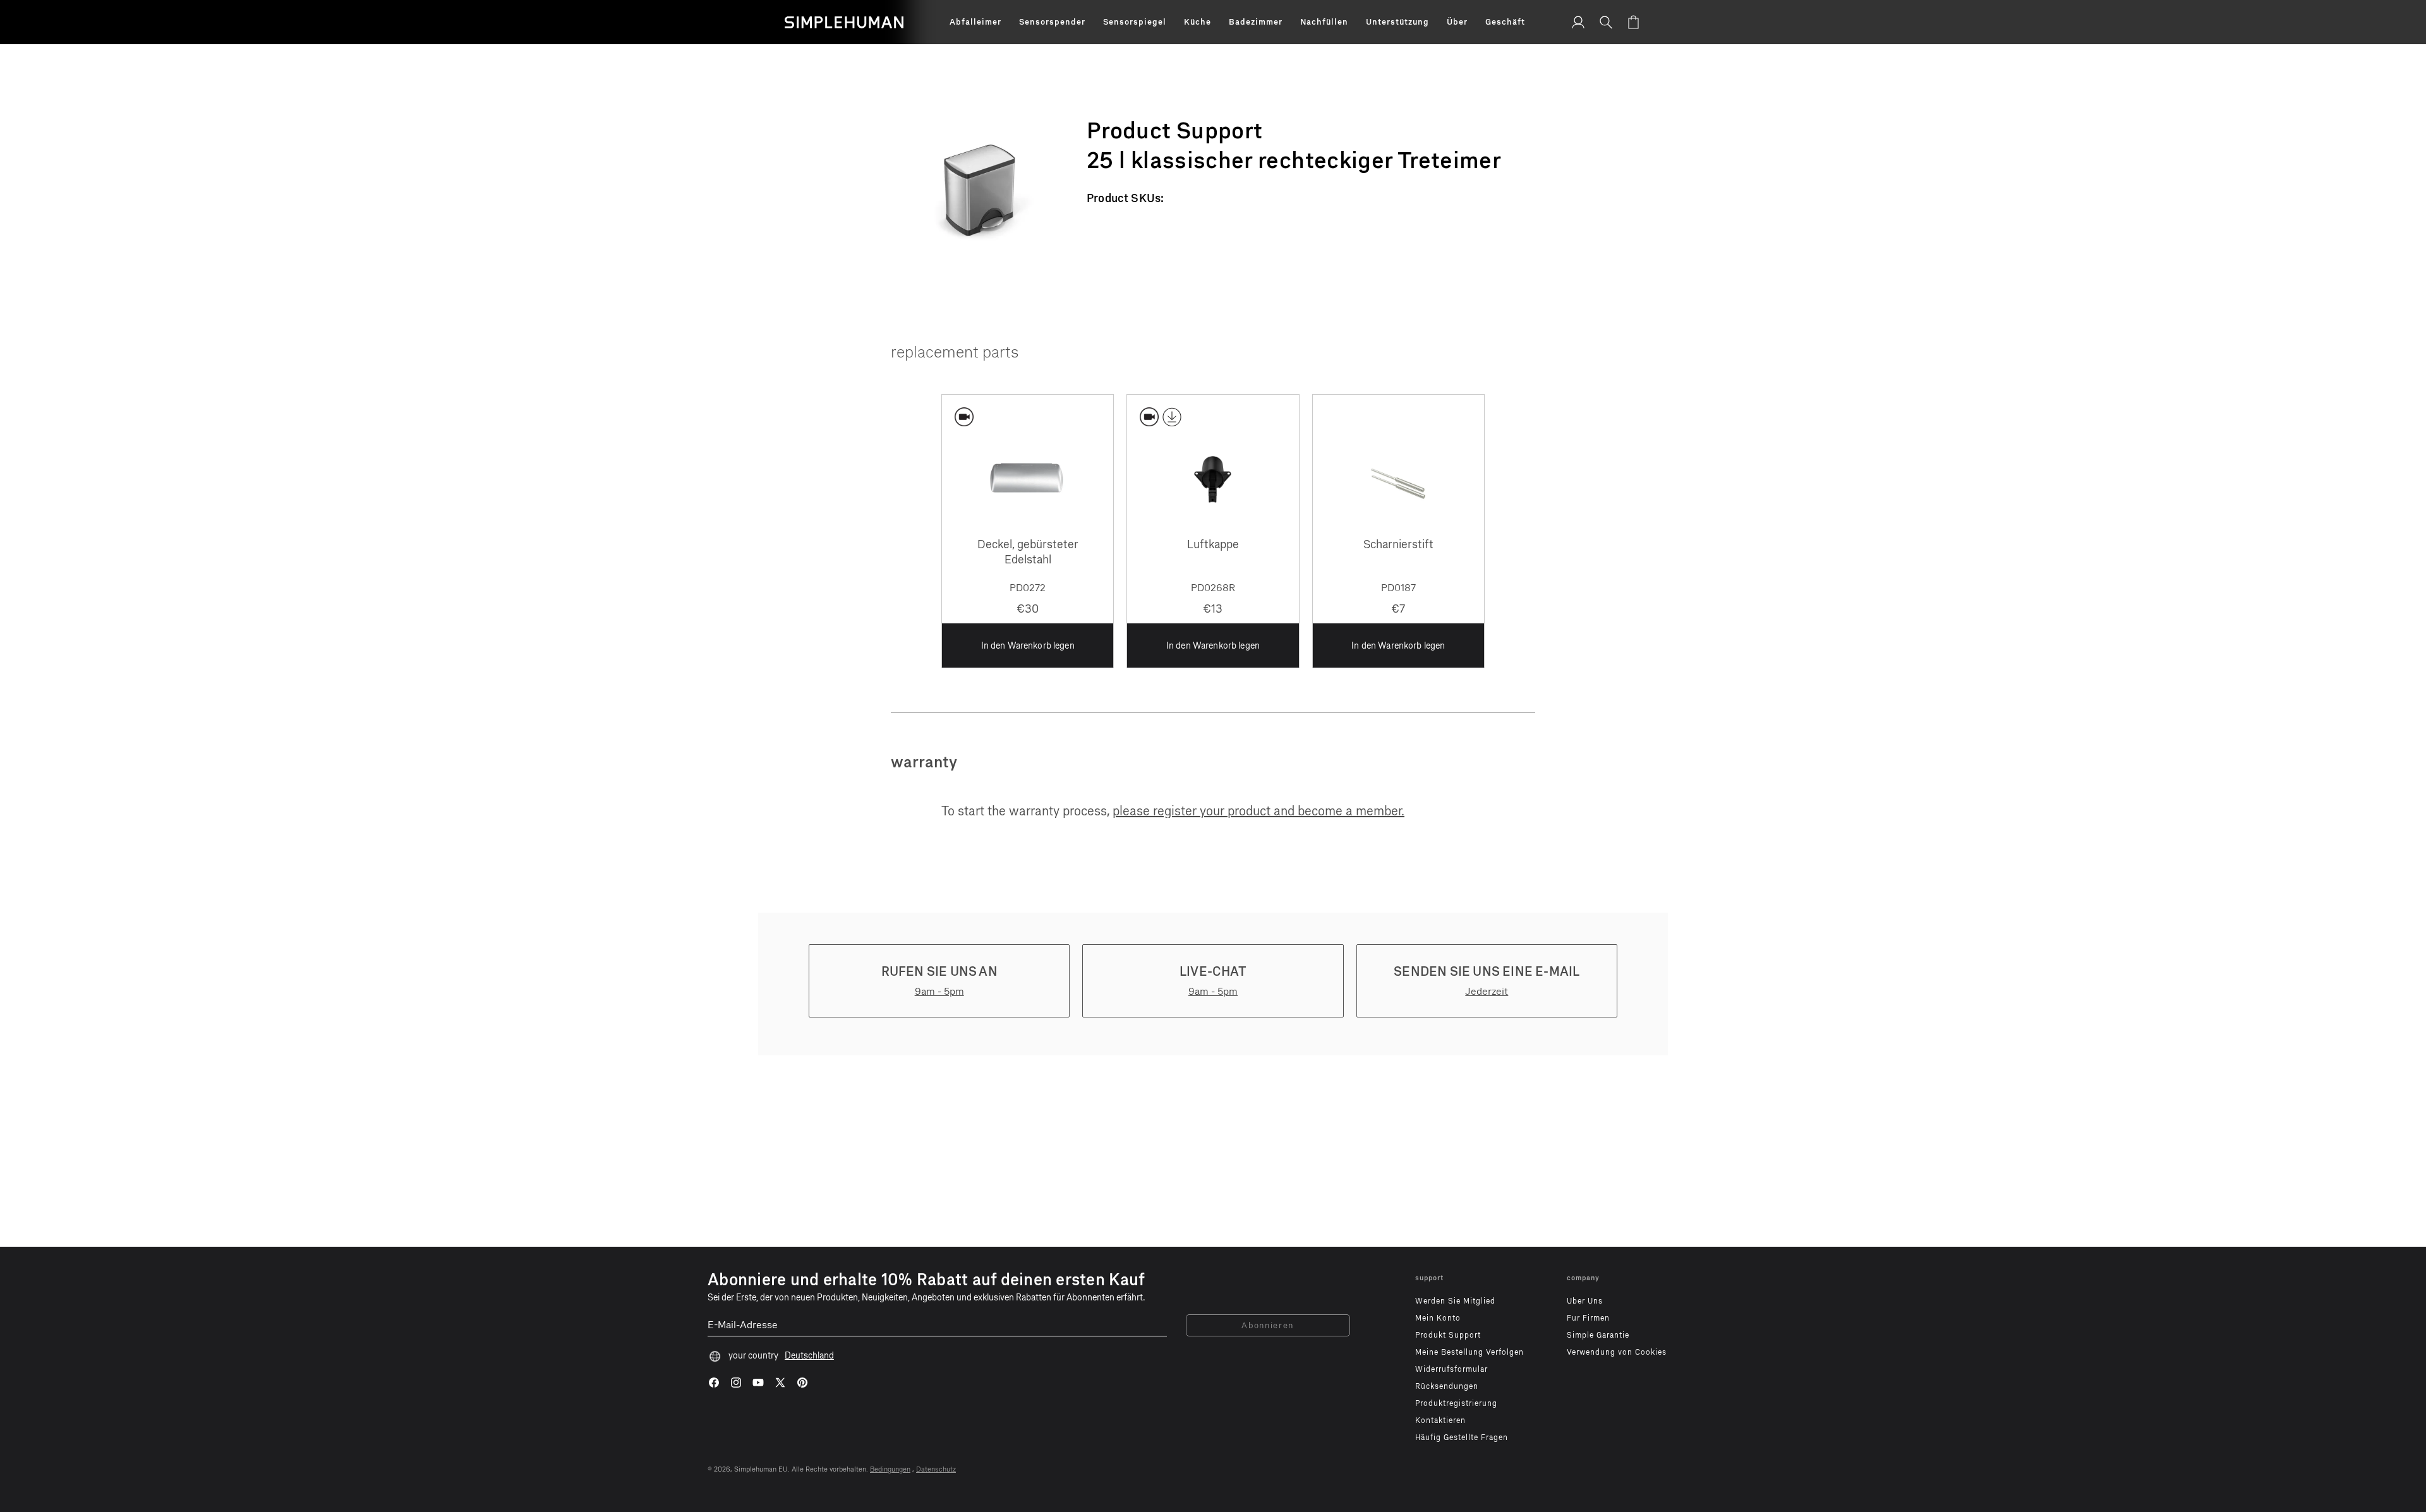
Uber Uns (1585, 1301)
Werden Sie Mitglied (1455, 1301)
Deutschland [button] (809, 1356)
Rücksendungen (1447, 1386)
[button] (975, 22)
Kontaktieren (1440, 1420)
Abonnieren (1268, 1325)
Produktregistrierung (1456, 1403)
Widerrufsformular (1451, 1369)
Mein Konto (1438, 1318)
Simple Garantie (1598, 1335)
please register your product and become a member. (1258, 811)
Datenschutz (936, 1469)
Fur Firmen (1588, 1318)
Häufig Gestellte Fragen (1462, 1437)
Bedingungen (890, 1469)
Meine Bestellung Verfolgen (1469, 1352)
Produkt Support (1448, 1335)
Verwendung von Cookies (1617, 1352)
